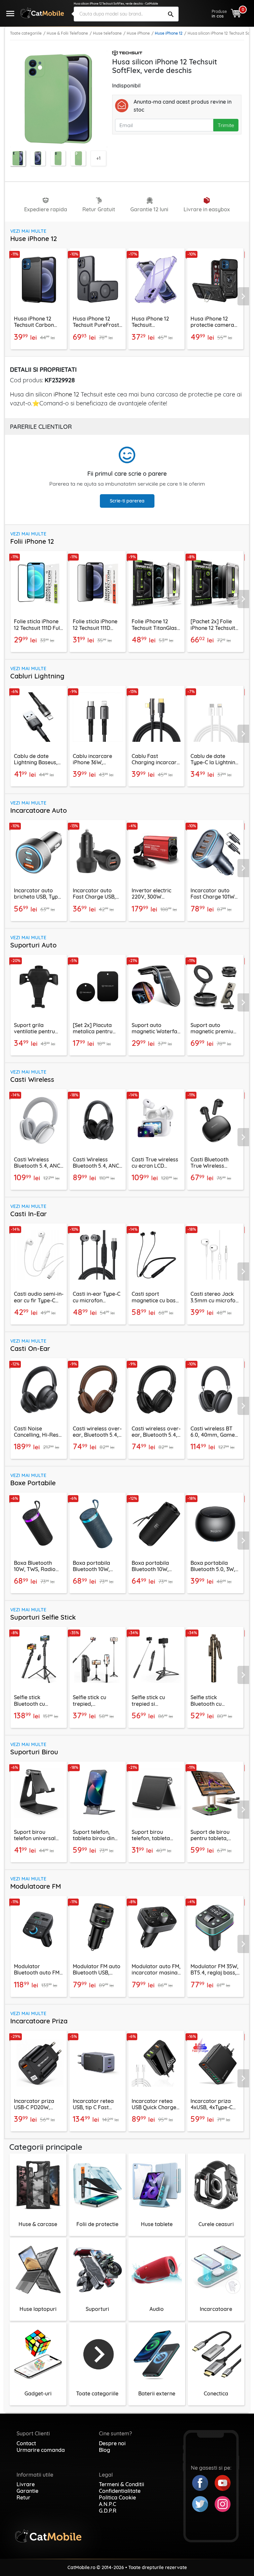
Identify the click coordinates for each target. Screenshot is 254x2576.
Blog (105, 2450)
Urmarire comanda (41, 2450)
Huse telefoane (107, 33)
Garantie (27, 2491)
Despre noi (112, 2443)
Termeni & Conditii (122, 2484)
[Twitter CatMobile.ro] (203, 2503)
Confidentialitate (120, 2491)
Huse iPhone (138, 33)
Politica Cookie (117, 2497)
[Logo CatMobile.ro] (42, 13)
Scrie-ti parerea (127, 501)
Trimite (226, 125)
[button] (246, 296)
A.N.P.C (107, 2504)
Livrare (26, 2484)
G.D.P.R (108, 2511)
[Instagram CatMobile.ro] (223, 2503)
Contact (26, 2443)
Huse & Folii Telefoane (67, 33)
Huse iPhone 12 (169, 33)
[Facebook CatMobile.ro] (203, 2482)
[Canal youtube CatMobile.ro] (223, 2482)
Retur (23, 2497)
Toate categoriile (26, 33)
